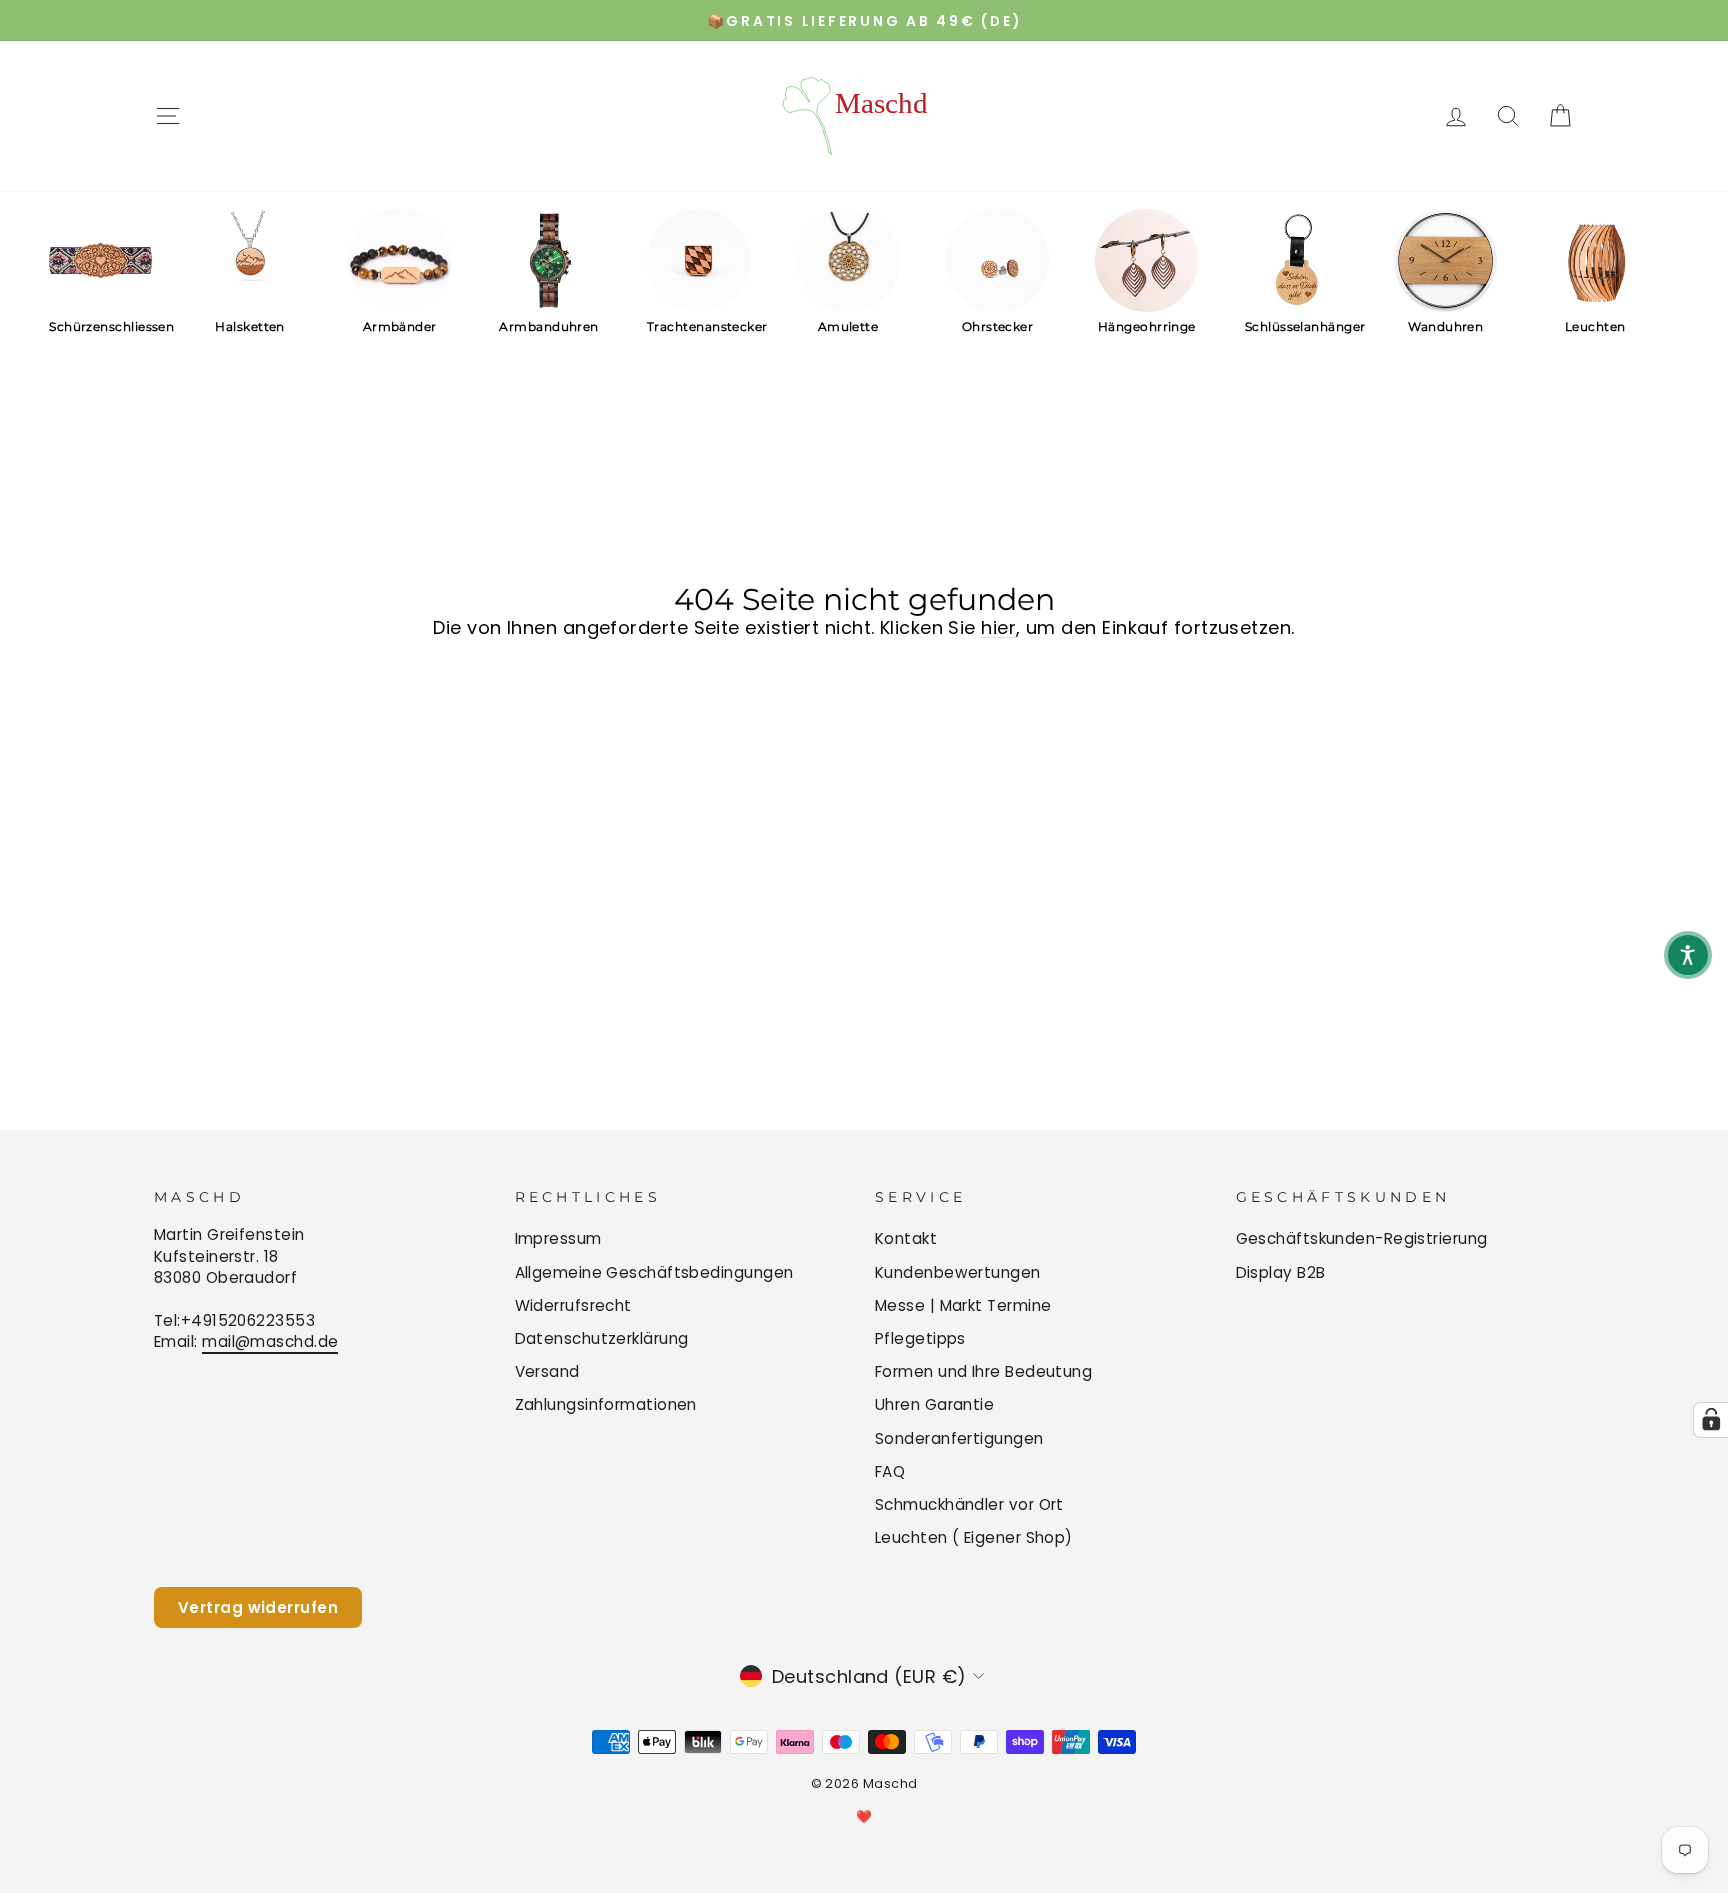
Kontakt (906, 1238)
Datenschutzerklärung (602, 1338)
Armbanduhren (548, 326)
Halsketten (250, 326)
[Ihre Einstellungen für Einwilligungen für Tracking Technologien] (1711, 1420)
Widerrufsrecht (573, 1305)
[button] (1688, 955)
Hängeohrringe (1147, 326)
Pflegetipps (920, 1338)
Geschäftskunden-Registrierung (1362, 1238)
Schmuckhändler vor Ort (969, 1504)
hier (998, 627)
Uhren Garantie (934, 1404)
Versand (547, 1371)
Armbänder (400, 326)
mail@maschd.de (270, 1341)
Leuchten (1595, 326)
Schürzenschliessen (100, 326)
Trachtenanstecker (698, 326)
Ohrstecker (998, 326)
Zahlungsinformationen (606, 1404)
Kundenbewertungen (958, 1272)
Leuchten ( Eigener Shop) (974, 1537)
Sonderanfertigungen (959, 1438)
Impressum (558, 1238)
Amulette (848, 326)
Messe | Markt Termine (963, 1305)
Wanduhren (1445, 326)
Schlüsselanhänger (1296, 326)
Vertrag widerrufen (258, 1607)
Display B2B (1281, 1272)
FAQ (890, 1471)
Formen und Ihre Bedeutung (983, 1371)
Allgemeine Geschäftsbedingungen (654, 1272)
